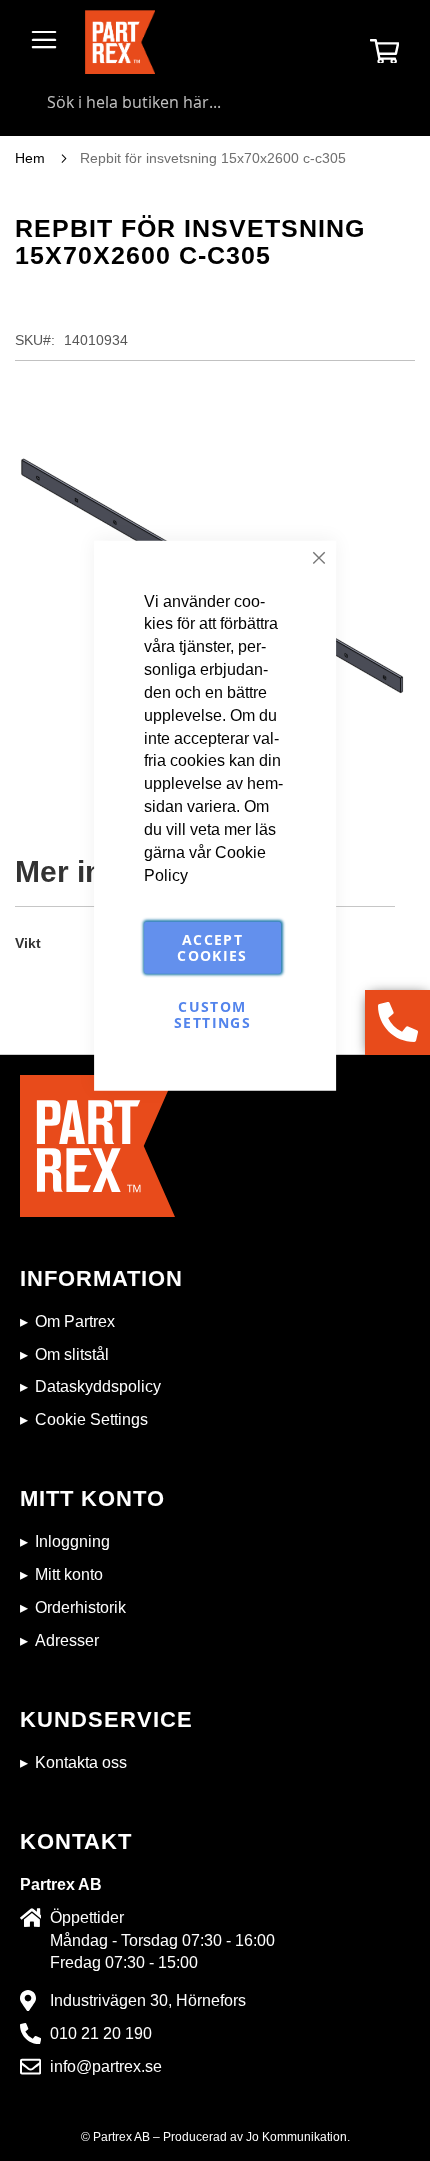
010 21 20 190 (101, 2033)
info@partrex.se (106, 2066)
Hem (30, 158)
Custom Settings (212, 1014)
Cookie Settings (91, 1419)
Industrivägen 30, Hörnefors (148, 2000)
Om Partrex (75, 1321)
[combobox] (215, 102)
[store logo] (120, 42)
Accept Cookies (212, 947)
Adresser (67, 1640)
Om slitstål (72, 1354)
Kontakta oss (81, 1762)
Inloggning (72, 1541)
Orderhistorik (80, 1607)
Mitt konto (69, 1574)
